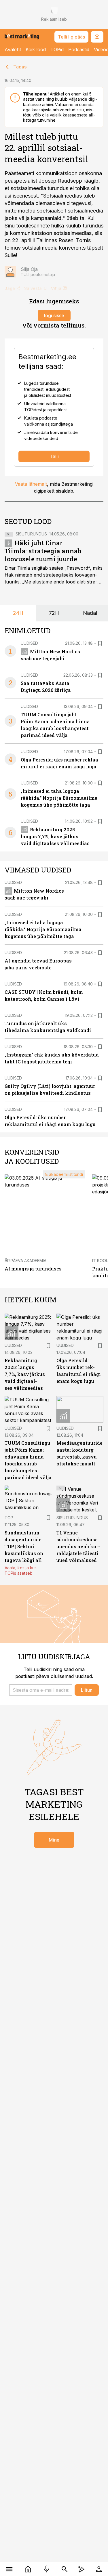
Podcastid (79, 49)
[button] (41, 1690)
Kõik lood (36, 49)
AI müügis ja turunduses (33, 1269)
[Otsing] (65, 2569)
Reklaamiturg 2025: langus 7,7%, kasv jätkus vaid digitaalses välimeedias (55, 836)
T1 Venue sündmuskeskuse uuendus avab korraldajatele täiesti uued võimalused (78, 1546)
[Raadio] (47, 2569)
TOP (9, 1518)
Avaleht (13, 49)
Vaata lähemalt (31, 484)
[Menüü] (9, 2569)
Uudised (29, 643)
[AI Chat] (81, 2569)
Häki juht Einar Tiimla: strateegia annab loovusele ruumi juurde (43, 551)
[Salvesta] (100, 643)
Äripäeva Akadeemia (25, 1261)
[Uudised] (28, 2569)
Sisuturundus (31, 534)
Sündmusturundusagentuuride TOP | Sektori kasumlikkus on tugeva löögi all (24, 1546)
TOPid (57, 49)
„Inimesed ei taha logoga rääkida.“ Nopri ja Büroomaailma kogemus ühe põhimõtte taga (59, 798)
